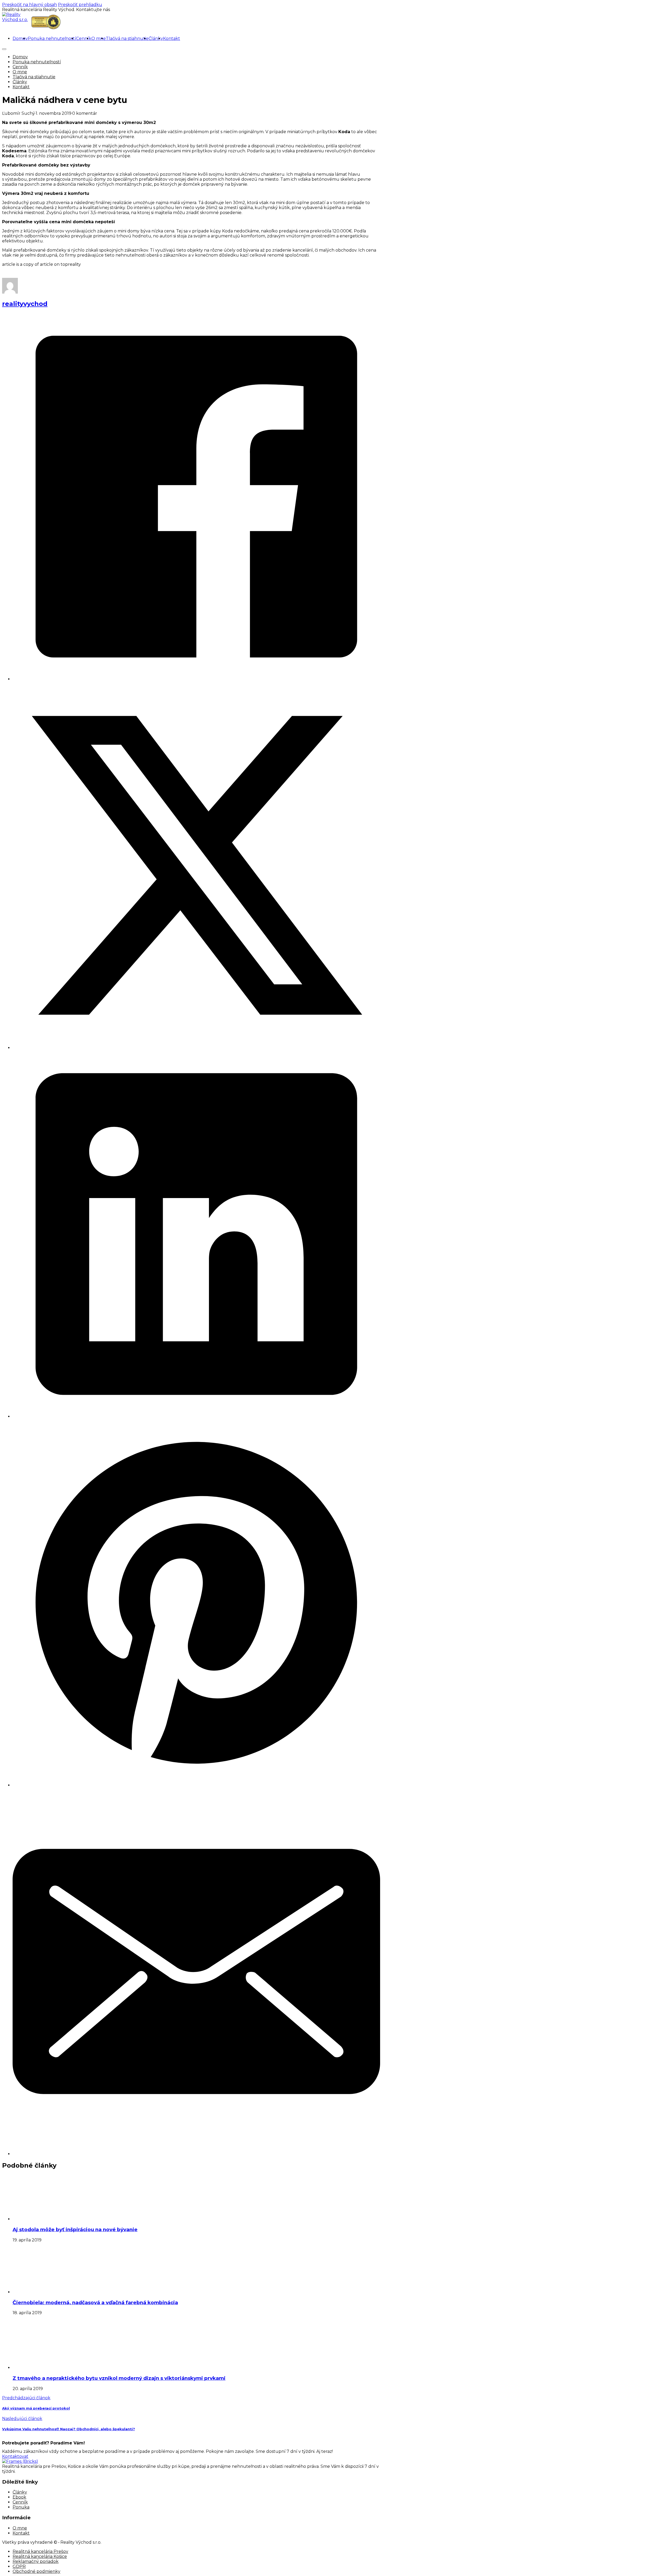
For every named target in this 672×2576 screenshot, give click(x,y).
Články (156, 38)
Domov (20, 38)
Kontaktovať (15, 2456)
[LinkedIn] (196, 1416)
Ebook (19, 2497)
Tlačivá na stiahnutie (127, 38)
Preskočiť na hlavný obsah (30, 5)
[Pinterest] (196, 1785)
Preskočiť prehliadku (80, 5)
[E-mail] (196, 2154)
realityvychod (25, 304)
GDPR (19, 2566)
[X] (196, 1048)
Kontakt (172, 38)
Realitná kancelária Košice (40, 2556)
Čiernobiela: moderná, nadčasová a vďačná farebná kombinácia (95, 2302)
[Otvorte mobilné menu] (4, 49)
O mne (99, 38)
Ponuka (21, 2507)
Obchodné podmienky (36, 2571)
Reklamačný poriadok (36, 2561)
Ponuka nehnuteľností (52, 38)
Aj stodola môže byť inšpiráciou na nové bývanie (75, 2229)
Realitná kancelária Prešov (40, 2551)
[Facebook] (196, 679)
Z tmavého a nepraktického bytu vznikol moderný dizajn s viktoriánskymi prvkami (119, 2378)
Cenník (84, 38)
